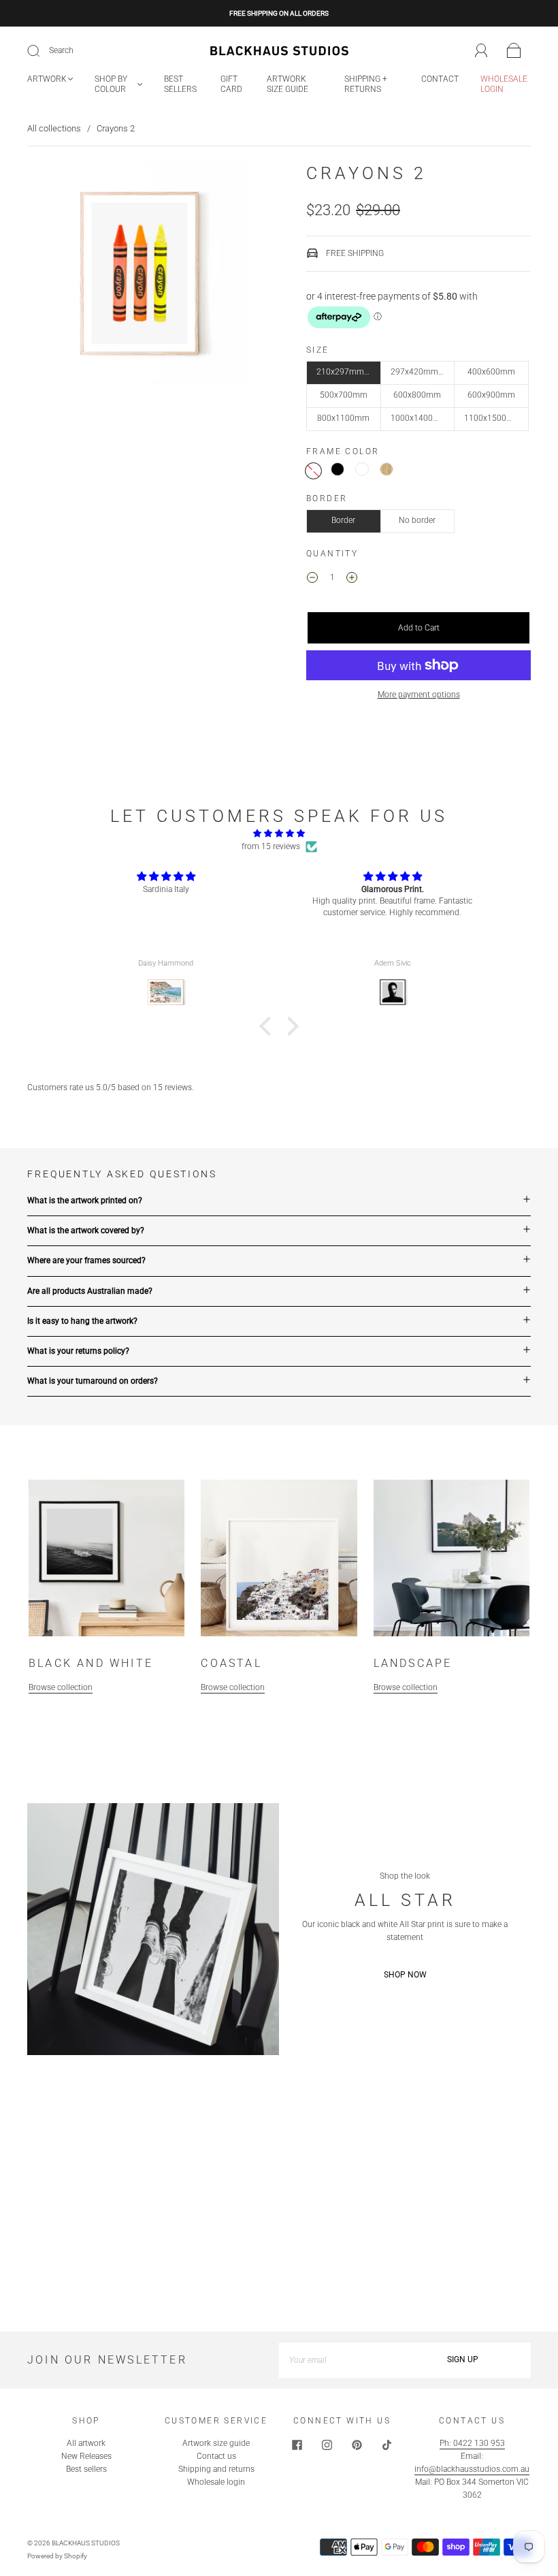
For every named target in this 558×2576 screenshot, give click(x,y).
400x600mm (491, 372)
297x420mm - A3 (423, 372)
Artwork (47, 79)
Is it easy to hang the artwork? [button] (82, 1321)
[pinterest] (357, 2445)
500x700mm (344, 395)
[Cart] (514, 51)
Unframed (313, 471)
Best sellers (180, 84)
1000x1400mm (419, 418)
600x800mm (417, 395)
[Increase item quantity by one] (352, 579)
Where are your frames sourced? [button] (86, 1260)
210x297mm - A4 (348, 372)
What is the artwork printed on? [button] (85, 1200)
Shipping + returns (366, 84)
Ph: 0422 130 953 (472, 2443)
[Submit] (42, 51)
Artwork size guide (288, 84)
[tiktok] (387, 2445)
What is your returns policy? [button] (78, 1351)
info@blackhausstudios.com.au (472, 2469)
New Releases (86, 2456)
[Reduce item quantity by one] (312, 579)
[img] (279, 833)
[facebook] (297, 2445)
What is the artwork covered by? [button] (86, 1230)
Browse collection (61, 1687)
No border (417, 520)
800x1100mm (343, 418)
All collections (54, 128)
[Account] (481, 50)
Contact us (216, 2456)
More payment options (419, 695)
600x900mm (491, 395)
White (362, 469)
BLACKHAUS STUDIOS (86, 2543)
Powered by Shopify (57, 2556)
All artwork (86, 2443)
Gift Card (231, 84)
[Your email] (337, 2360)
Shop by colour (111, 84)
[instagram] (327, 2445)
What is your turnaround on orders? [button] (93, 1381)
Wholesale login (504, 84)
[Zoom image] (139, 276)
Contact (440, 79)
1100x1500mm (493, 418)
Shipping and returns (216, 2469)
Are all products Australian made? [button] (90, 1291)
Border (343, 520)
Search (61, 50)
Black (338, 469)
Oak (387, 469)
